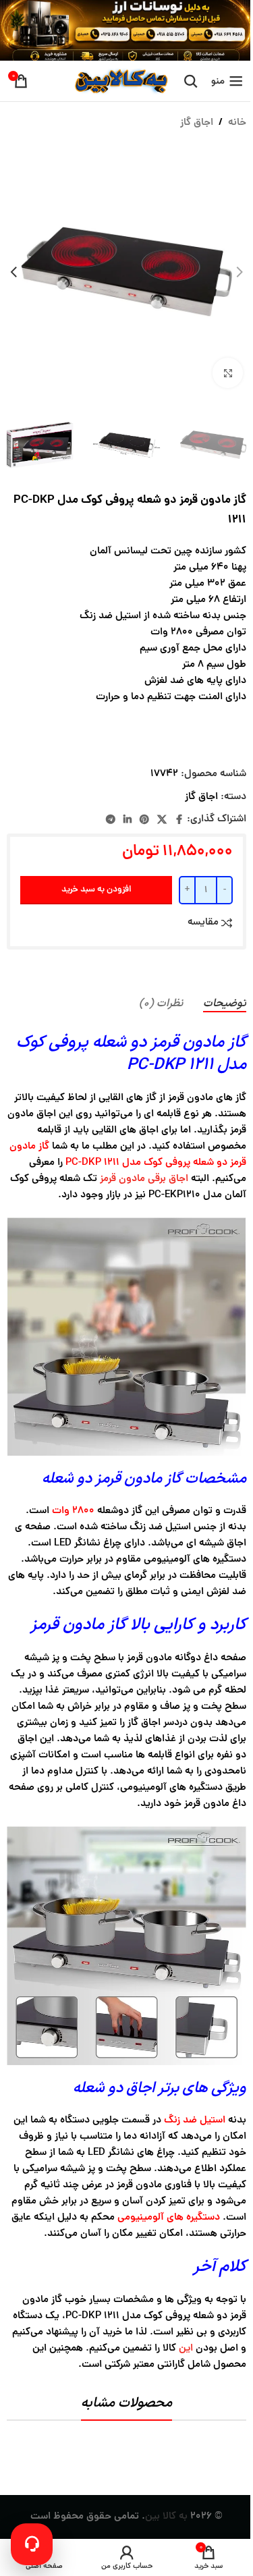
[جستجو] (191, 81)
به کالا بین (166, 2517)
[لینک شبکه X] (162, 820)
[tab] (225, 1004)
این (186, 2349)
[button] (240, 272)
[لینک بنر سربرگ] (126, 30)
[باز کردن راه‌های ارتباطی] (32, 2544)
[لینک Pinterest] (144, 820)
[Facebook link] (179, 820)
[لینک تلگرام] (111, 820)
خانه (237, 123)
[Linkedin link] (128, 820)
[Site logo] (120, 82)
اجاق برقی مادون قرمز (144, 1179)
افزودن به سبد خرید (96, 890)
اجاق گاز (197, 123)
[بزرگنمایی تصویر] (228, 373)
